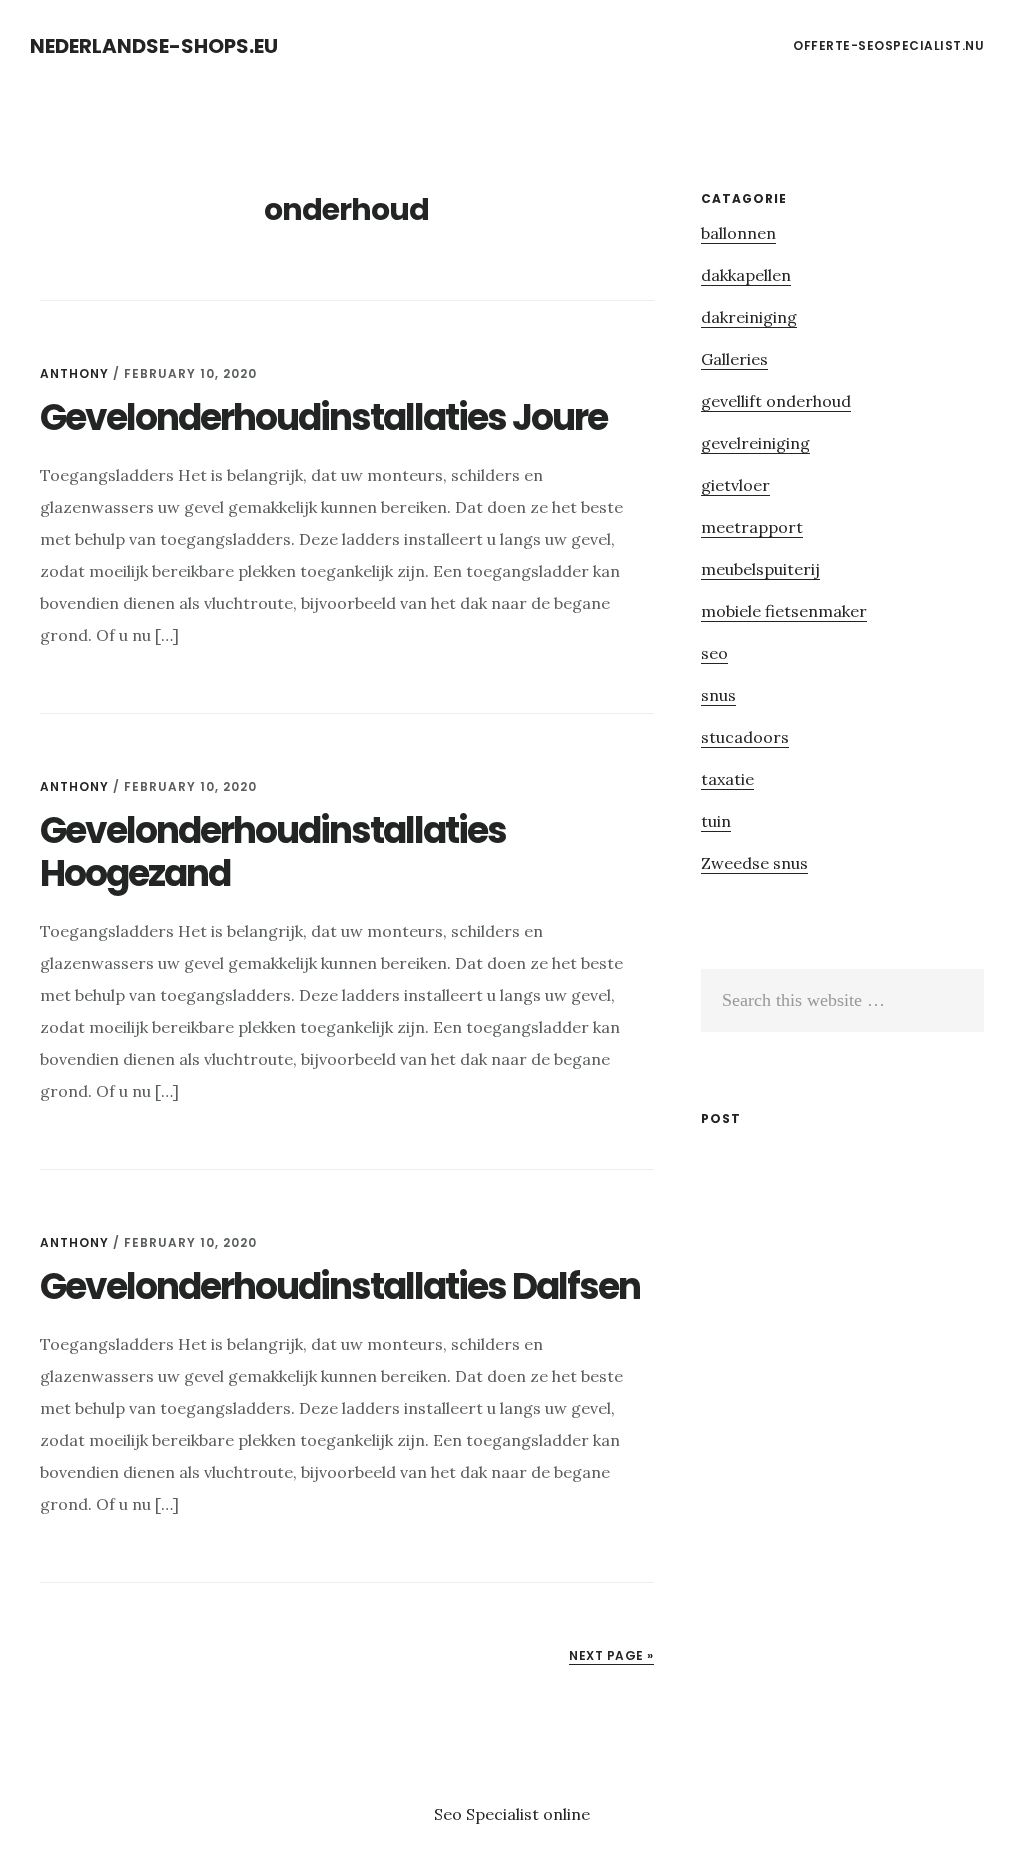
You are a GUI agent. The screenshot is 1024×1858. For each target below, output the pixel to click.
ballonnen (738, 233)
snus (718, 695)
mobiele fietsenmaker (784, 611)
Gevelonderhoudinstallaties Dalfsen (340, 1286)
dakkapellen (746, 275)
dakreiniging (749, 317)
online (566, 1814)
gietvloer (735, 485)
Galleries (734, 359)
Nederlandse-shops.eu (154, 46)
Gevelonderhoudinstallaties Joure (323, 417)
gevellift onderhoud (776, 401)
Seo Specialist (488, 1814)
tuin (716, 821)
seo (714, 653)
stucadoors (745, 737)
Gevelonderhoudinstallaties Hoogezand (273, 852)
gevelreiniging (755, 443)
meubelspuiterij (760, 569)
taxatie (727, 779)
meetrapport (752, 527)
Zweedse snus (754, 863)
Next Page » (611, 1655)
